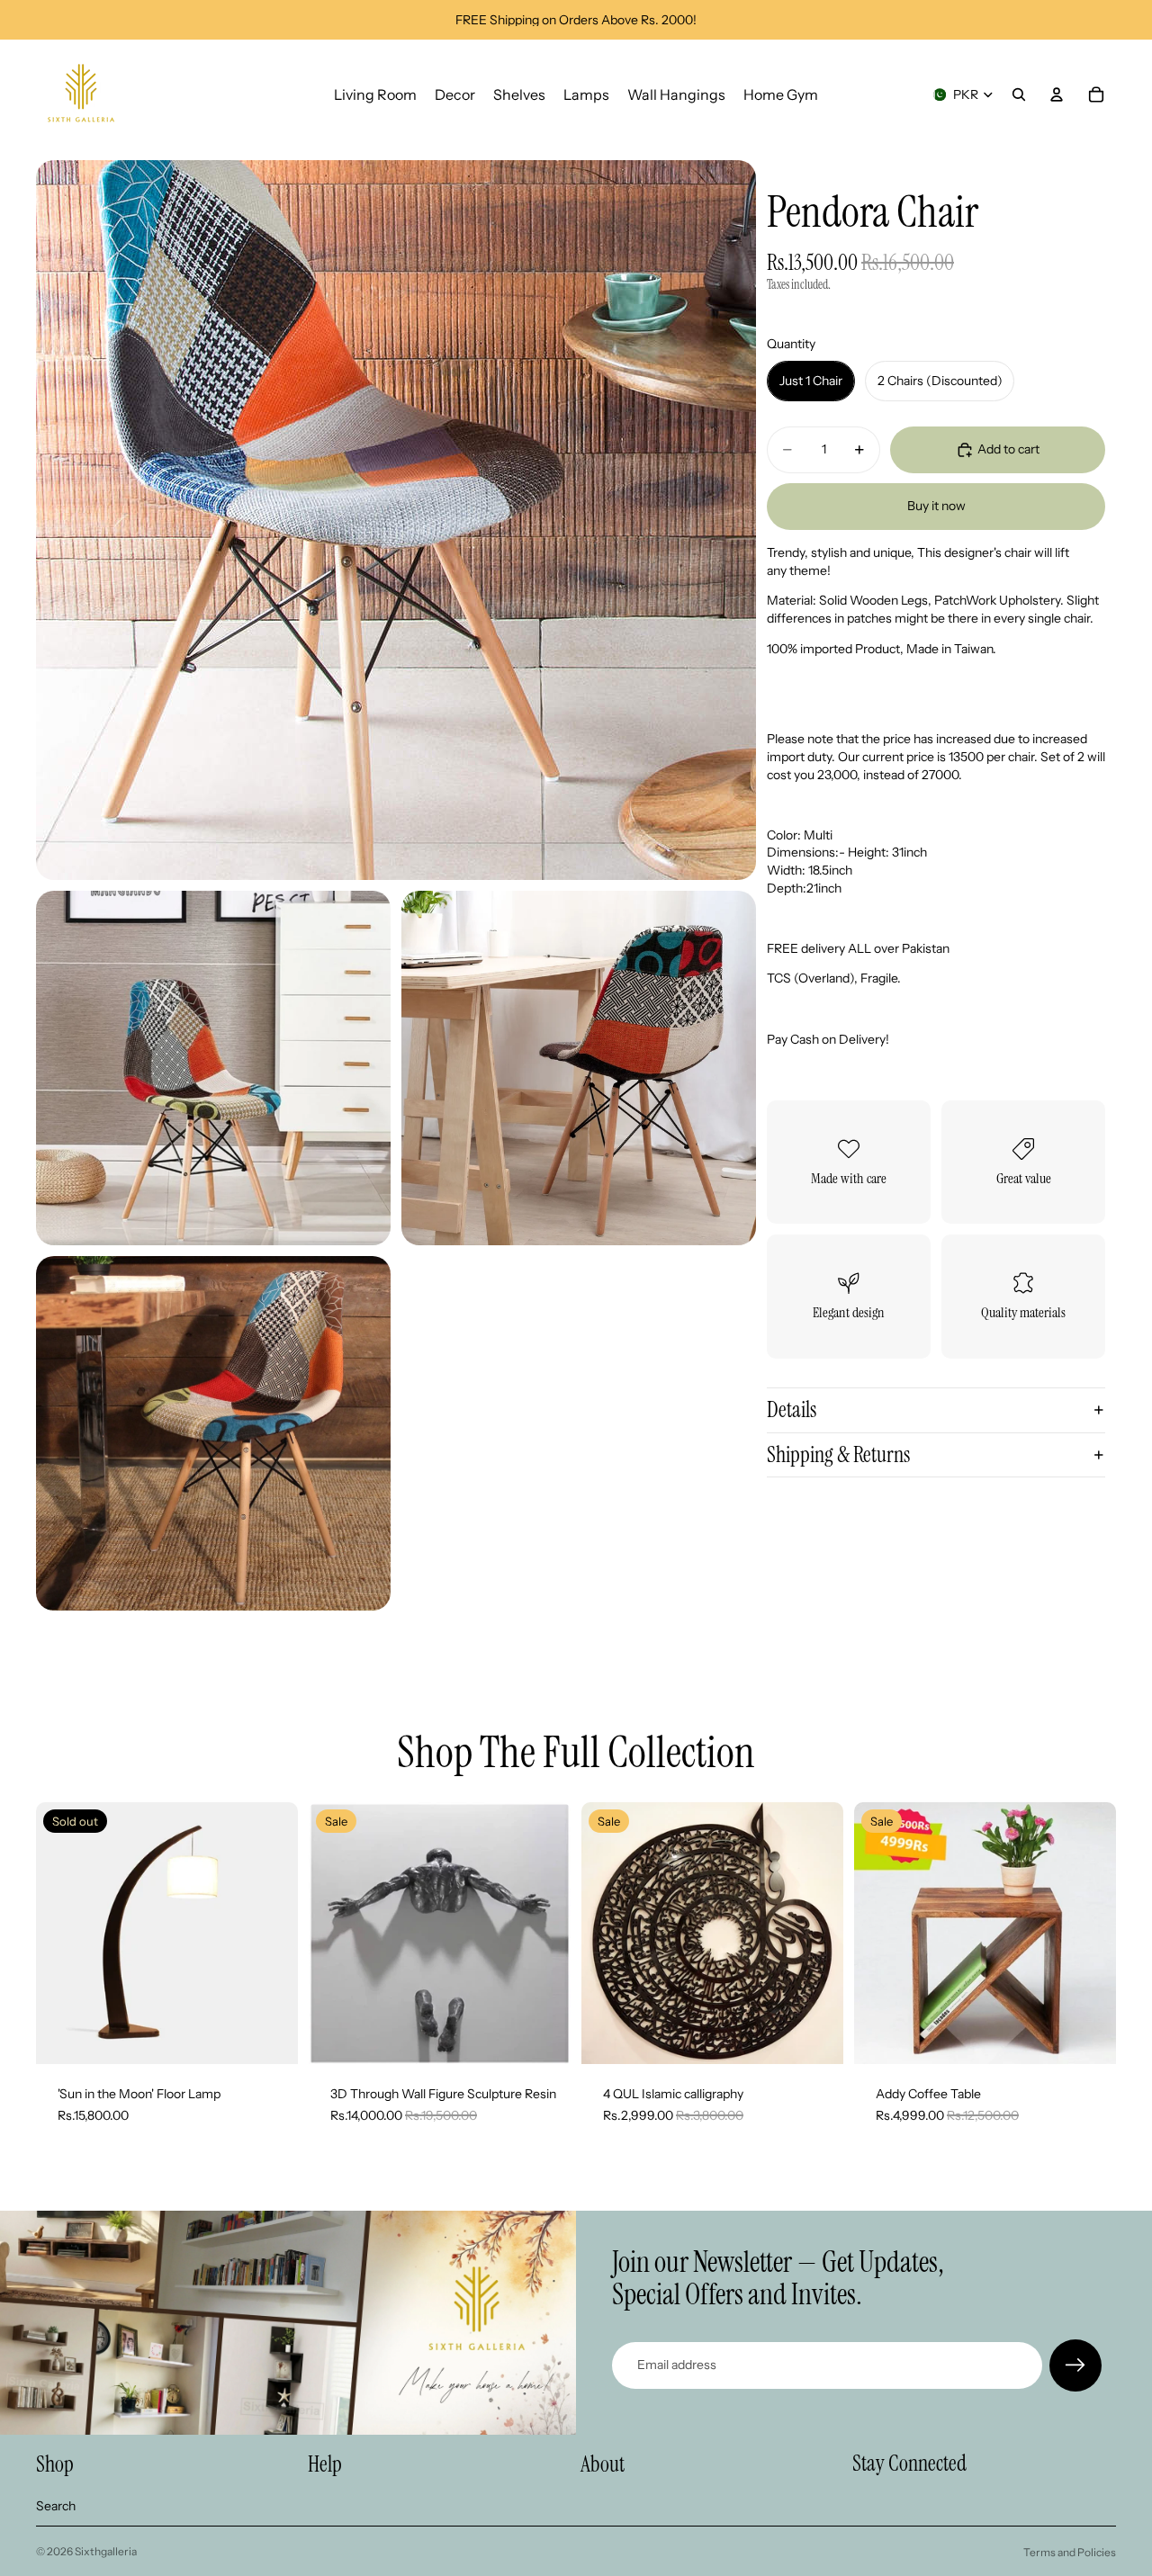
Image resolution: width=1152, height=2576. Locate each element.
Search (56, 2506)
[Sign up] (1075, 2365)
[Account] (1057, 94)
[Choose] (543, 2036)
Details (792, 1409)
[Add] (815, 2036)
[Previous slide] (336, 1934)
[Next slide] (544, 1934)
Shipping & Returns (838, 1454)
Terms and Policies (1070, 2552)
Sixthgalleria (106, 2551)
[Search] (1019, 94)
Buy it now (936, 506)
